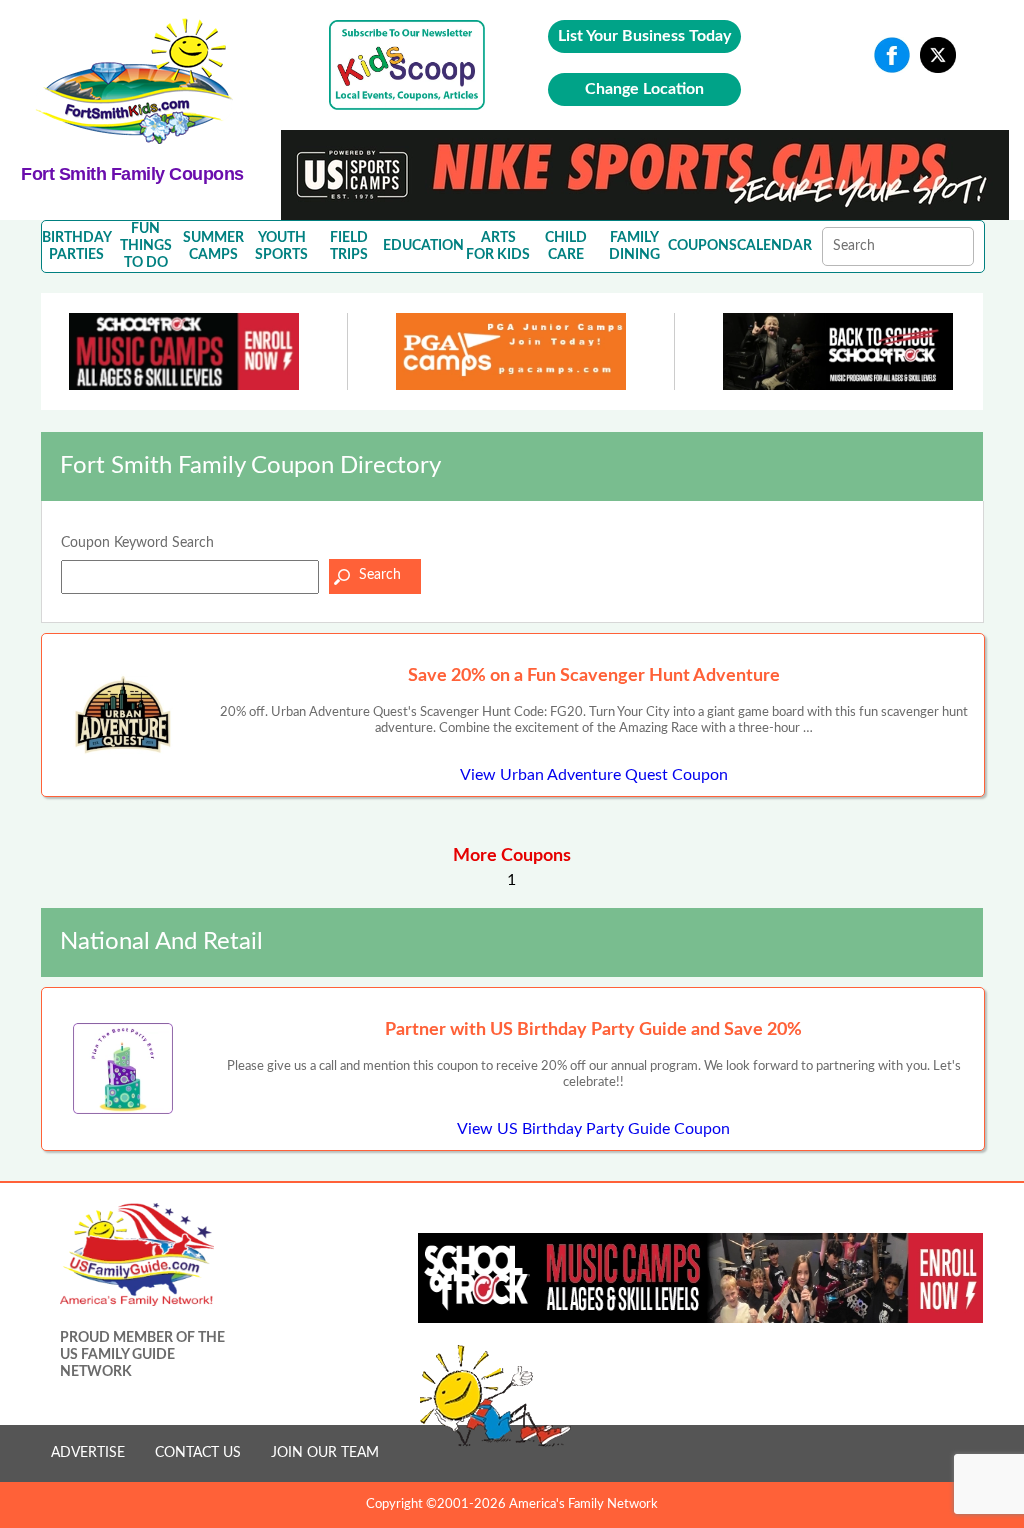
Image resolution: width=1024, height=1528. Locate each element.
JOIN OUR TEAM (325, 1453)
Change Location (644, 89)
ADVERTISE (88, 1453)
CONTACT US (198, 1453)
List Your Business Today (644, 36)
